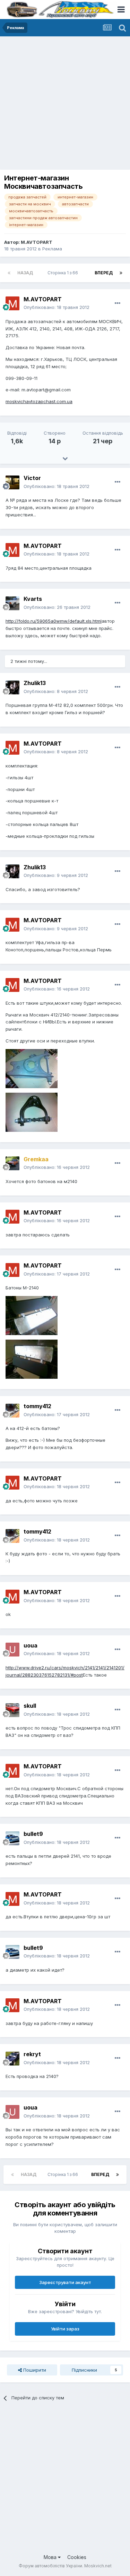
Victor (32, 478)
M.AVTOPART (37, 242)
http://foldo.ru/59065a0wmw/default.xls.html (54, 621)
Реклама (52, 249)
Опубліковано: (57, 307)
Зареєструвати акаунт (65, 2282)
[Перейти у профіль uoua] (12, 1650)
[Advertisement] (65, 105)
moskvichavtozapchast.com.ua (39, 401)
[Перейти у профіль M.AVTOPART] (12, 303)
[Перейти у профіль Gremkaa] (12, 1163)
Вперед (104, 273)
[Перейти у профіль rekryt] (12, 2059)
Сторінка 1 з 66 (64, 273)
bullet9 (33, 1834)
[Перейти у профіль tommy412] (12, 1411)
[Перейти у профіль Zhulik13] (12, 687)
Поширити (34, 2370)
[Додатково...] (118, 303)
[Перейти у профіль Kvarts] (12, 603)
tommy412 (37, 1406)
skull (30, 1706)
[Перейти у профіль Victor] (12, 482)
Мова (51, 2557)
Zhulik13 (35, 683)
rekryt (32, 2054)
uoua (31, 1645)
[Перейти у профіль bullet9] (12, 1838)
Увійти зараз (65, 2329)
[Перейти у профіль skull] (12, 1710)
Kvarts (33, 599)
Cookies (77, 2557)
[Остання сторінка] (121, 273)
